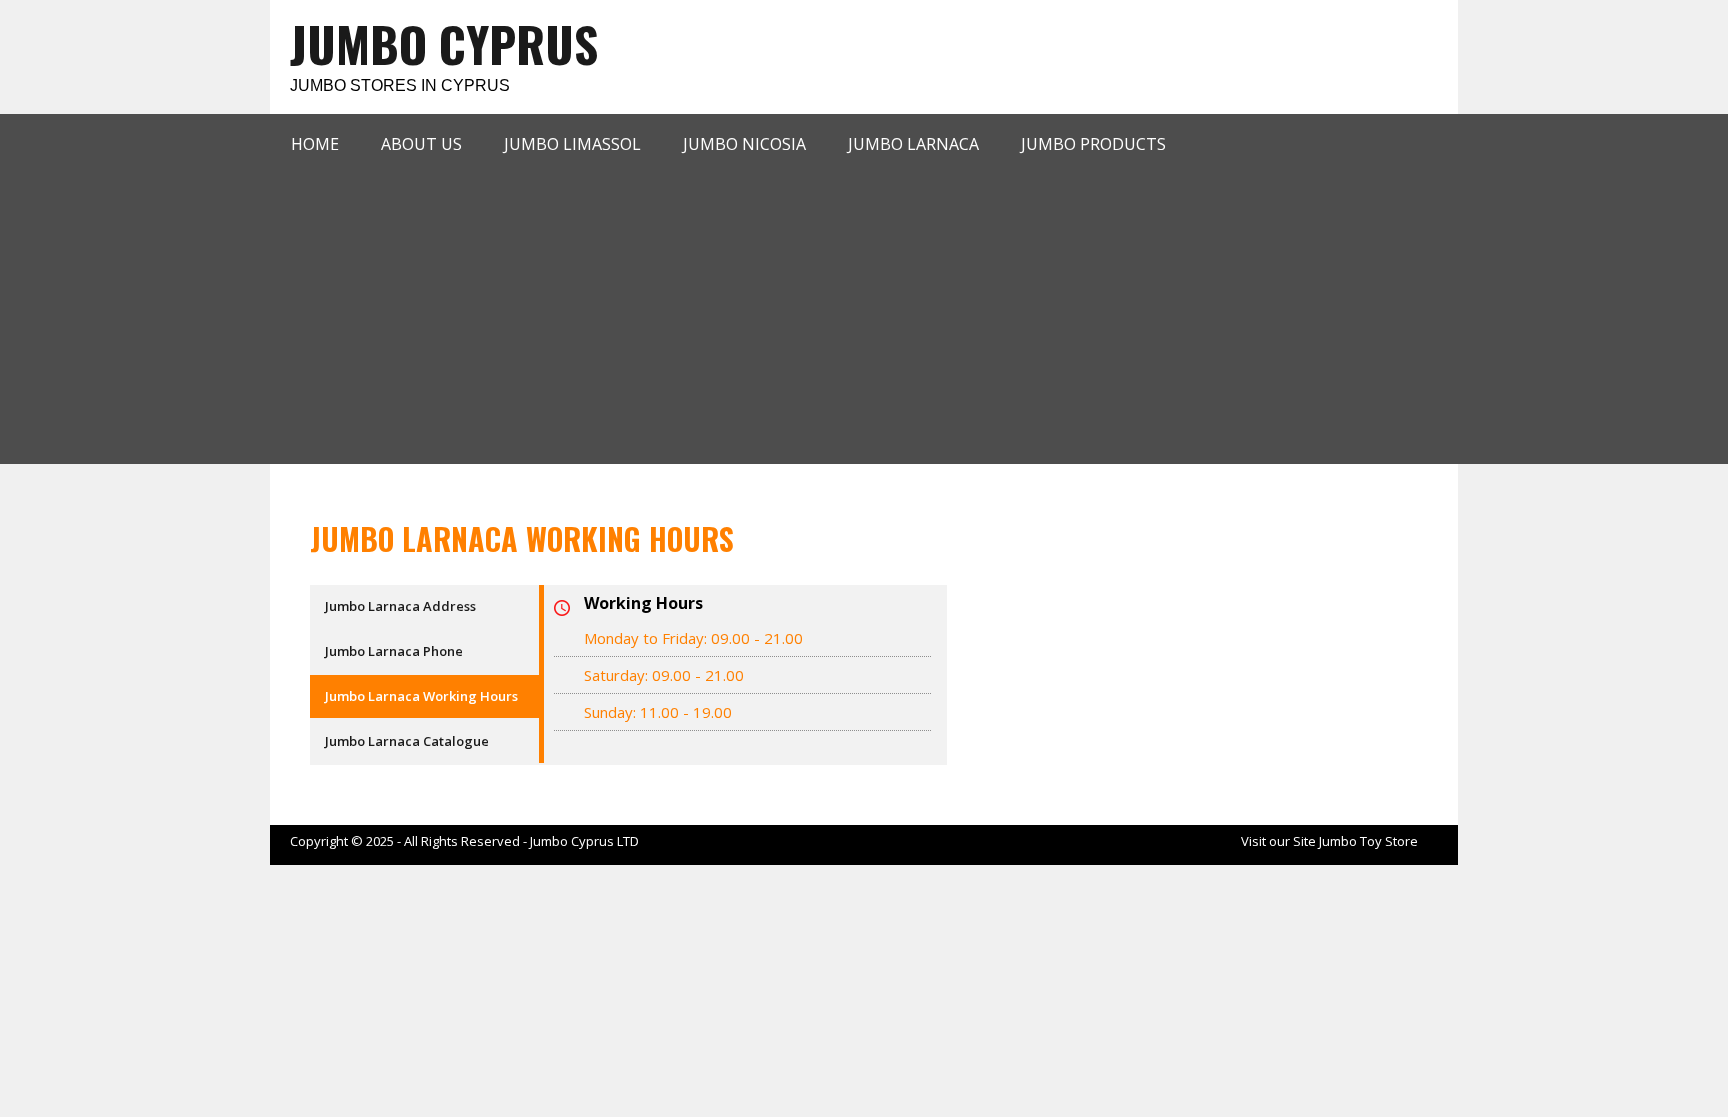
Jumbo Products (1093, 144)
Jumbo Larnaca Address (400, 606)
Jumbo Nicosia (744, 144)
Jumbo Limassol (572, 144)
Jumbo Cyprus (444, 43)
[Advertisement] (870, 314)
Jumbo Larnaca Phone (394, 651)
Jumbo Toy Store (1368, 841)
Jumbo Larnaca (913, 144)
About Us (421, 144)
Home (315, 144)
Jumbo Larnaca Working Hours (421, 696)
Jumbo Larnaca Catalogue (407, 741)
